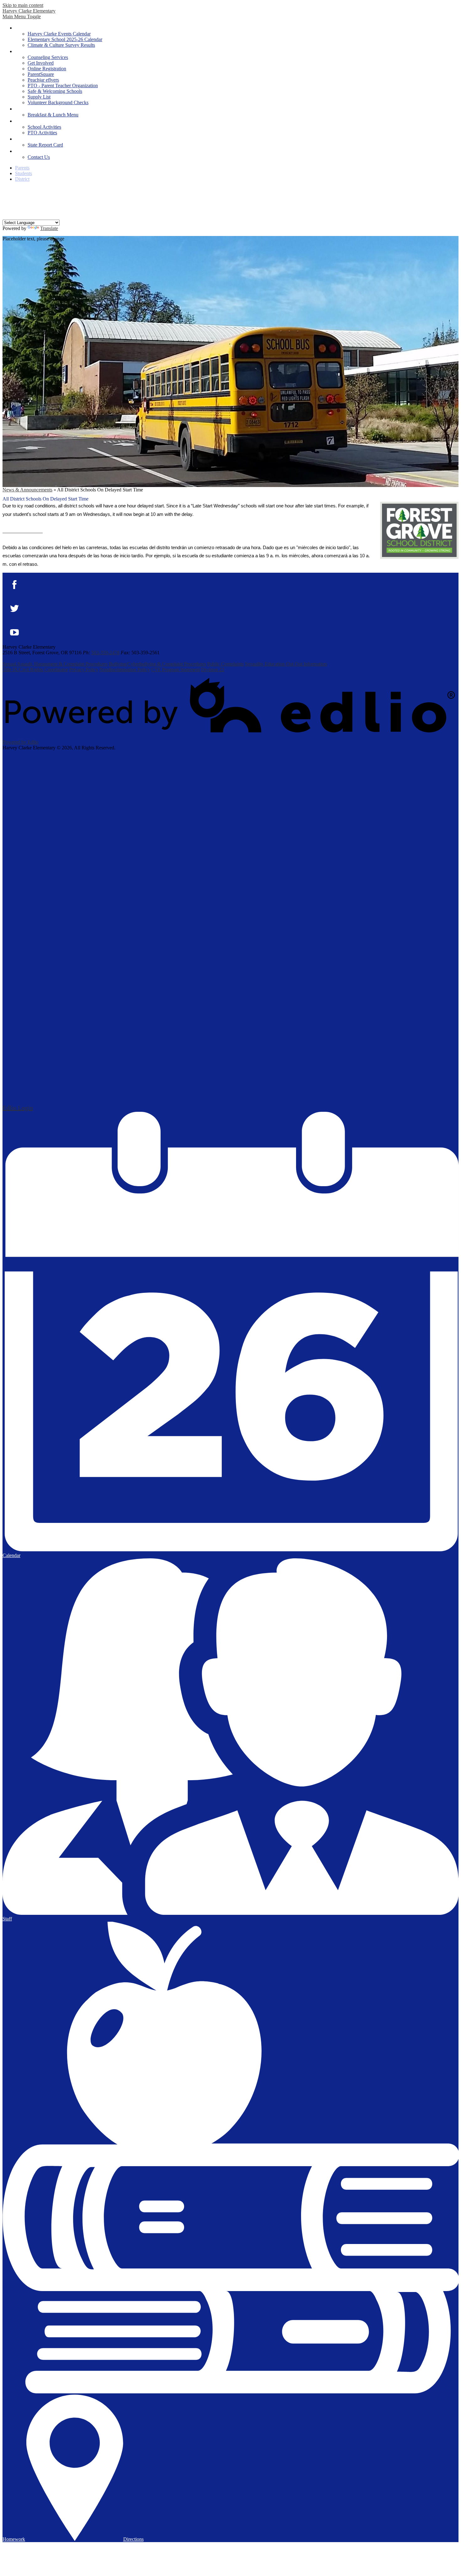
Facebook (7, 191)
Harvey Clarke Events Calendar (59, 34)
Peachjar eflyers (43, 80)
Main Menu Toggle (22, 16)
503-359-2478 (105, 653)
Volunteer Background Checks (58, 102)
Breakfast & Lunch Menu (53, 115)
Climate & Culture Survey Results (61, 45)
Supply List (39, 97)
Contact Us (39, 157)
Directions (133, 2539)
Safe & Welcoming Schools (55, 91)
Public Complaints (225, 664)
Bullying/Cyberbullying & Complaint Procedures (157, 664)
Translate (49, 228)
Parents (22, 168)
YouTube (7, 207)
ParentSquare (41, 74)
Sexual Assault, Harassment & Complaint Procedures (55, 664)
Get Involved (41, 63)
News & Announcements (27, 490)
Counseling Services (48, 57)
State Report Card (45, 145)
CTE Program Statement (175, 669)
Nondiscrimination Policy (125, 669)
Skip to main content (23, 5)
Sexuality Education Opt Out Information (286, 664)
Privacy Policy (84, 669)
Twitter (7, 199)
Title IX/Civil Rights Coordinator (35, 669)
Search (7, 216)
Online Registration (47, 69)
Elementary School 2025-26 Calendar (65, 39)
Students (24, 173)
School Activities (44, 127)
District (22, 179)
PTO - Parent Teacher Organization (63, 86)
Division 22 (213, 669)
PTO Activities (42, 133)
